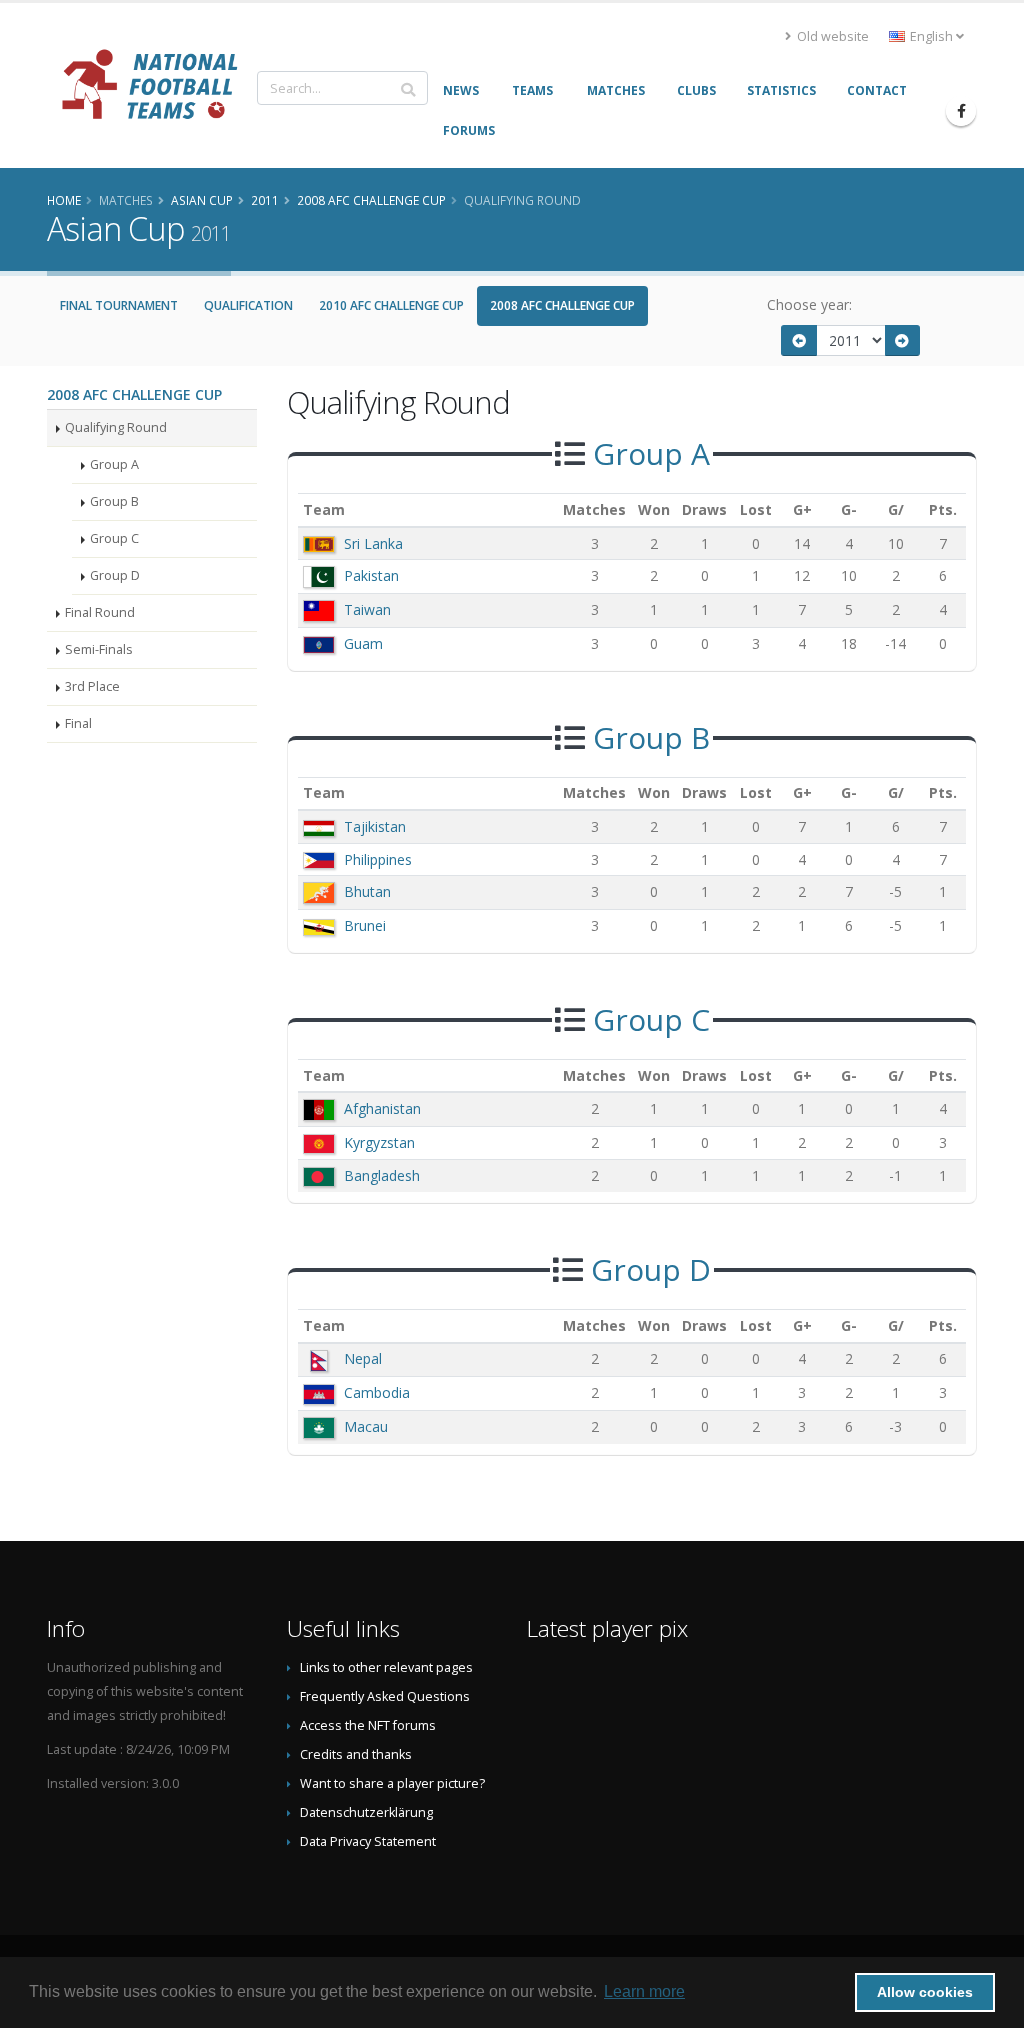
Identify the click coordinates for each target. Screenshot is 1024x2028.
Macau (366, 1426)
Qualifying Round (116, 427)
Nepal (363, 1358)
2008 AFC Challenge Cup (562, 305)
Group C (114, 538)
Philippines (378, 859)
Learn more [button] (644, 1991)
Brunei (365, 925)
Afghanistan (382, 1108)
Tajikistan (375, 826)
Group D (115, 575)
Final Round (100, 612)
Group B (114, 501)
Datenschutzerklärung (366, 1812)
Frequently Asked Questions (385, 1696)
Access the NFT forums (368, 1725)
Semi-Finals (99, 649)
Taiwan (367, 609)
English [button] (931, 36)
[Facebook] (961, 111)
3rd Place (92, 686)
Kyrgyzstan (379, 1142)
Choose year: (809, 304)
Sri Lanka (373, 543)
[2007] (799, 340)
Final (78, 723)
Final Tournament (119, 305)
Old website (831, 36)
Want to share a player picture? (392, 1783)
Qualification (248, 305)
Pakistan (371, 575)
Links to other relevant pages (386, 1667)
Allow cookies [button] (925, 1992)
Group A (114, 464)
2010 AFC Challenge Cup (391, 305)
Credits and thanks (356, 1754)
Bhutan (367, 891)
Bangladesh (382, 1175)
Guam (363, 643)
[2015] (903, 340)
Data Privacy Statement (368, 1841)
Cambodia (377, 1392)
